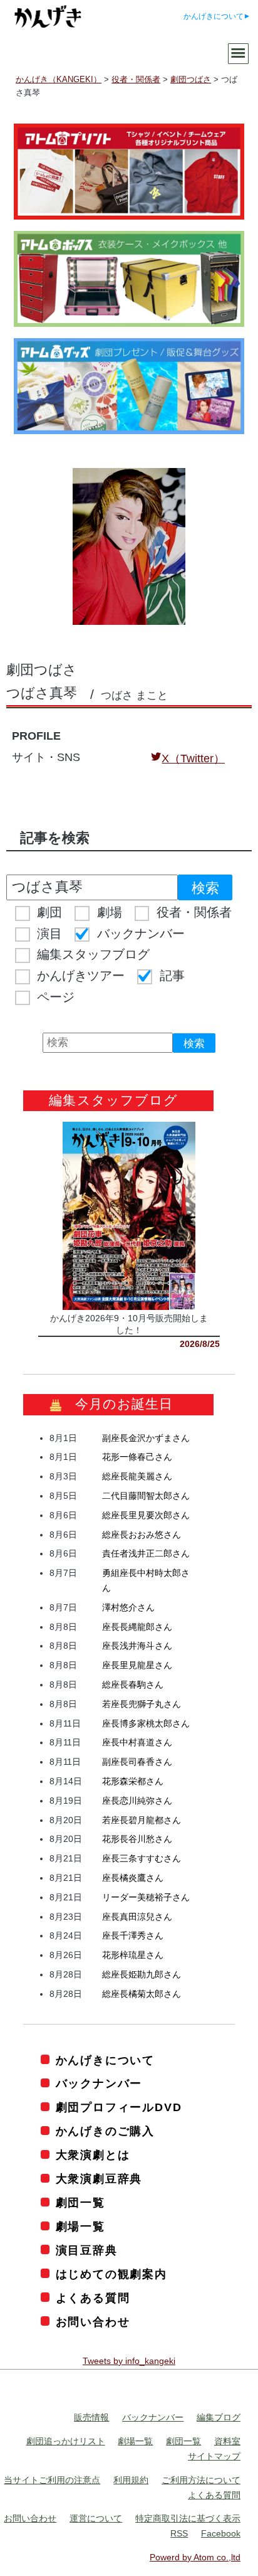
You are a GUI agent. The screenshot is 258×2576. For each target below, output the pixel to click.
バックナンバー (141, 934)
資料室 (227, 2441)
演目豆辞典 (87, 2250)
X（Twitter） (193, 758)
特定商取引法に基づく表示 (188, 2518)
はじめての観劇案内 (111, 2274)
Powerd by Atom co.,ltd (195, 2557)
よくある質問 (93, 2298)
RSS (179, 2533)
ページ (56, 997)
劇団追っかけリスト (66, 2441)
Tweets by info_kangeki (129, 2361)
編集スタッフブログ (93, 954)
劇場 (110, 912)
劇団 (49, 912)
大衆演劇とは (93, 2155)
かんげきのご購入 (105, 2131)
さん (146, 1438)
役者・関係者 (194, 912)
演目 (49, 934)
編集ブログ (219, 2417)
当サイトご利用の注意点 (52, 2480)
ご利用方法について (201, 2480)
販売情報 (91, 2417)
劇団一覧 (80, 2203)
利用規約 (131, 2480)
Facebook (221, 2533)
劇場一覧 (80, 2227)
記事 (172, 976)
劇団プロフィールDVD (119, 2107)
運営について (96, 2518)
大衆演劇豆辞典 (99, 2179)
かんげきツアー (81, 976)
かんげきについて (214, 16)
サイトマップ (214, 2456)
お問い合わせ (93, 2322)
